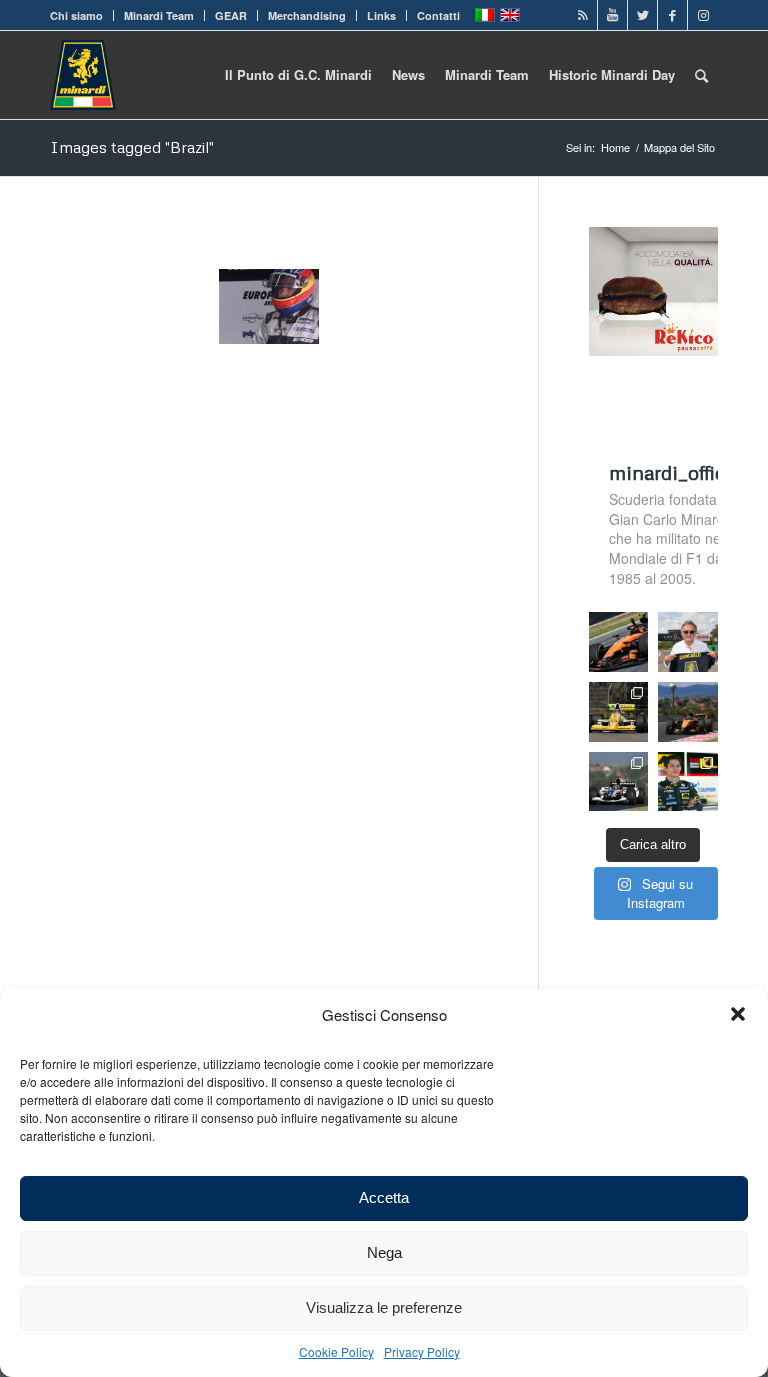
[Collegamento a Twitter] (642, 15)
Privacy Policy (422, 1351)
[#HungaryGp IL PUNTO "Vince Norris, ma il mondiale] (688, 712)
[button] (738, 1014)
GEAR (231, 15)
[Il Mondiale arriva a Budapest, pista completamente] (619, 782)
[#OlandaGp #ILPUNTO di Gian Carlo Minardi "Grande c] (619, 642)
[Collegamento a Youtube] (612, 15)
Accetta (384, 1197)
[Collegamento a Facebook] (672, 15)
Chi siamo (76, 15)
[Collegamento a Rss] (582, 15)
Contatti (438, 15)
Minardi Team (159, 15)
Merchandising (307, 15)
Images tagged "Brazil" (132, 147)
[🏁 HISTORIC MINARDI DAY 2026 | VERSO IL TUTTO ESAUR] (619, 712)
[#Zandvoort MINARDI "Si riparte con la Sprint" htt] (688, 642)
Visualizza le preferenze (384, 1307)
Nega (384, 1252)
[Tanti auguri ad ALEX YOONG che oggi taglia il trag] (688, 782)
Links (381, 15)
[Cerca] (701, 75)
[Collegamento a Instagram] (703, 15)
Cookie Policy (336, 1351)
